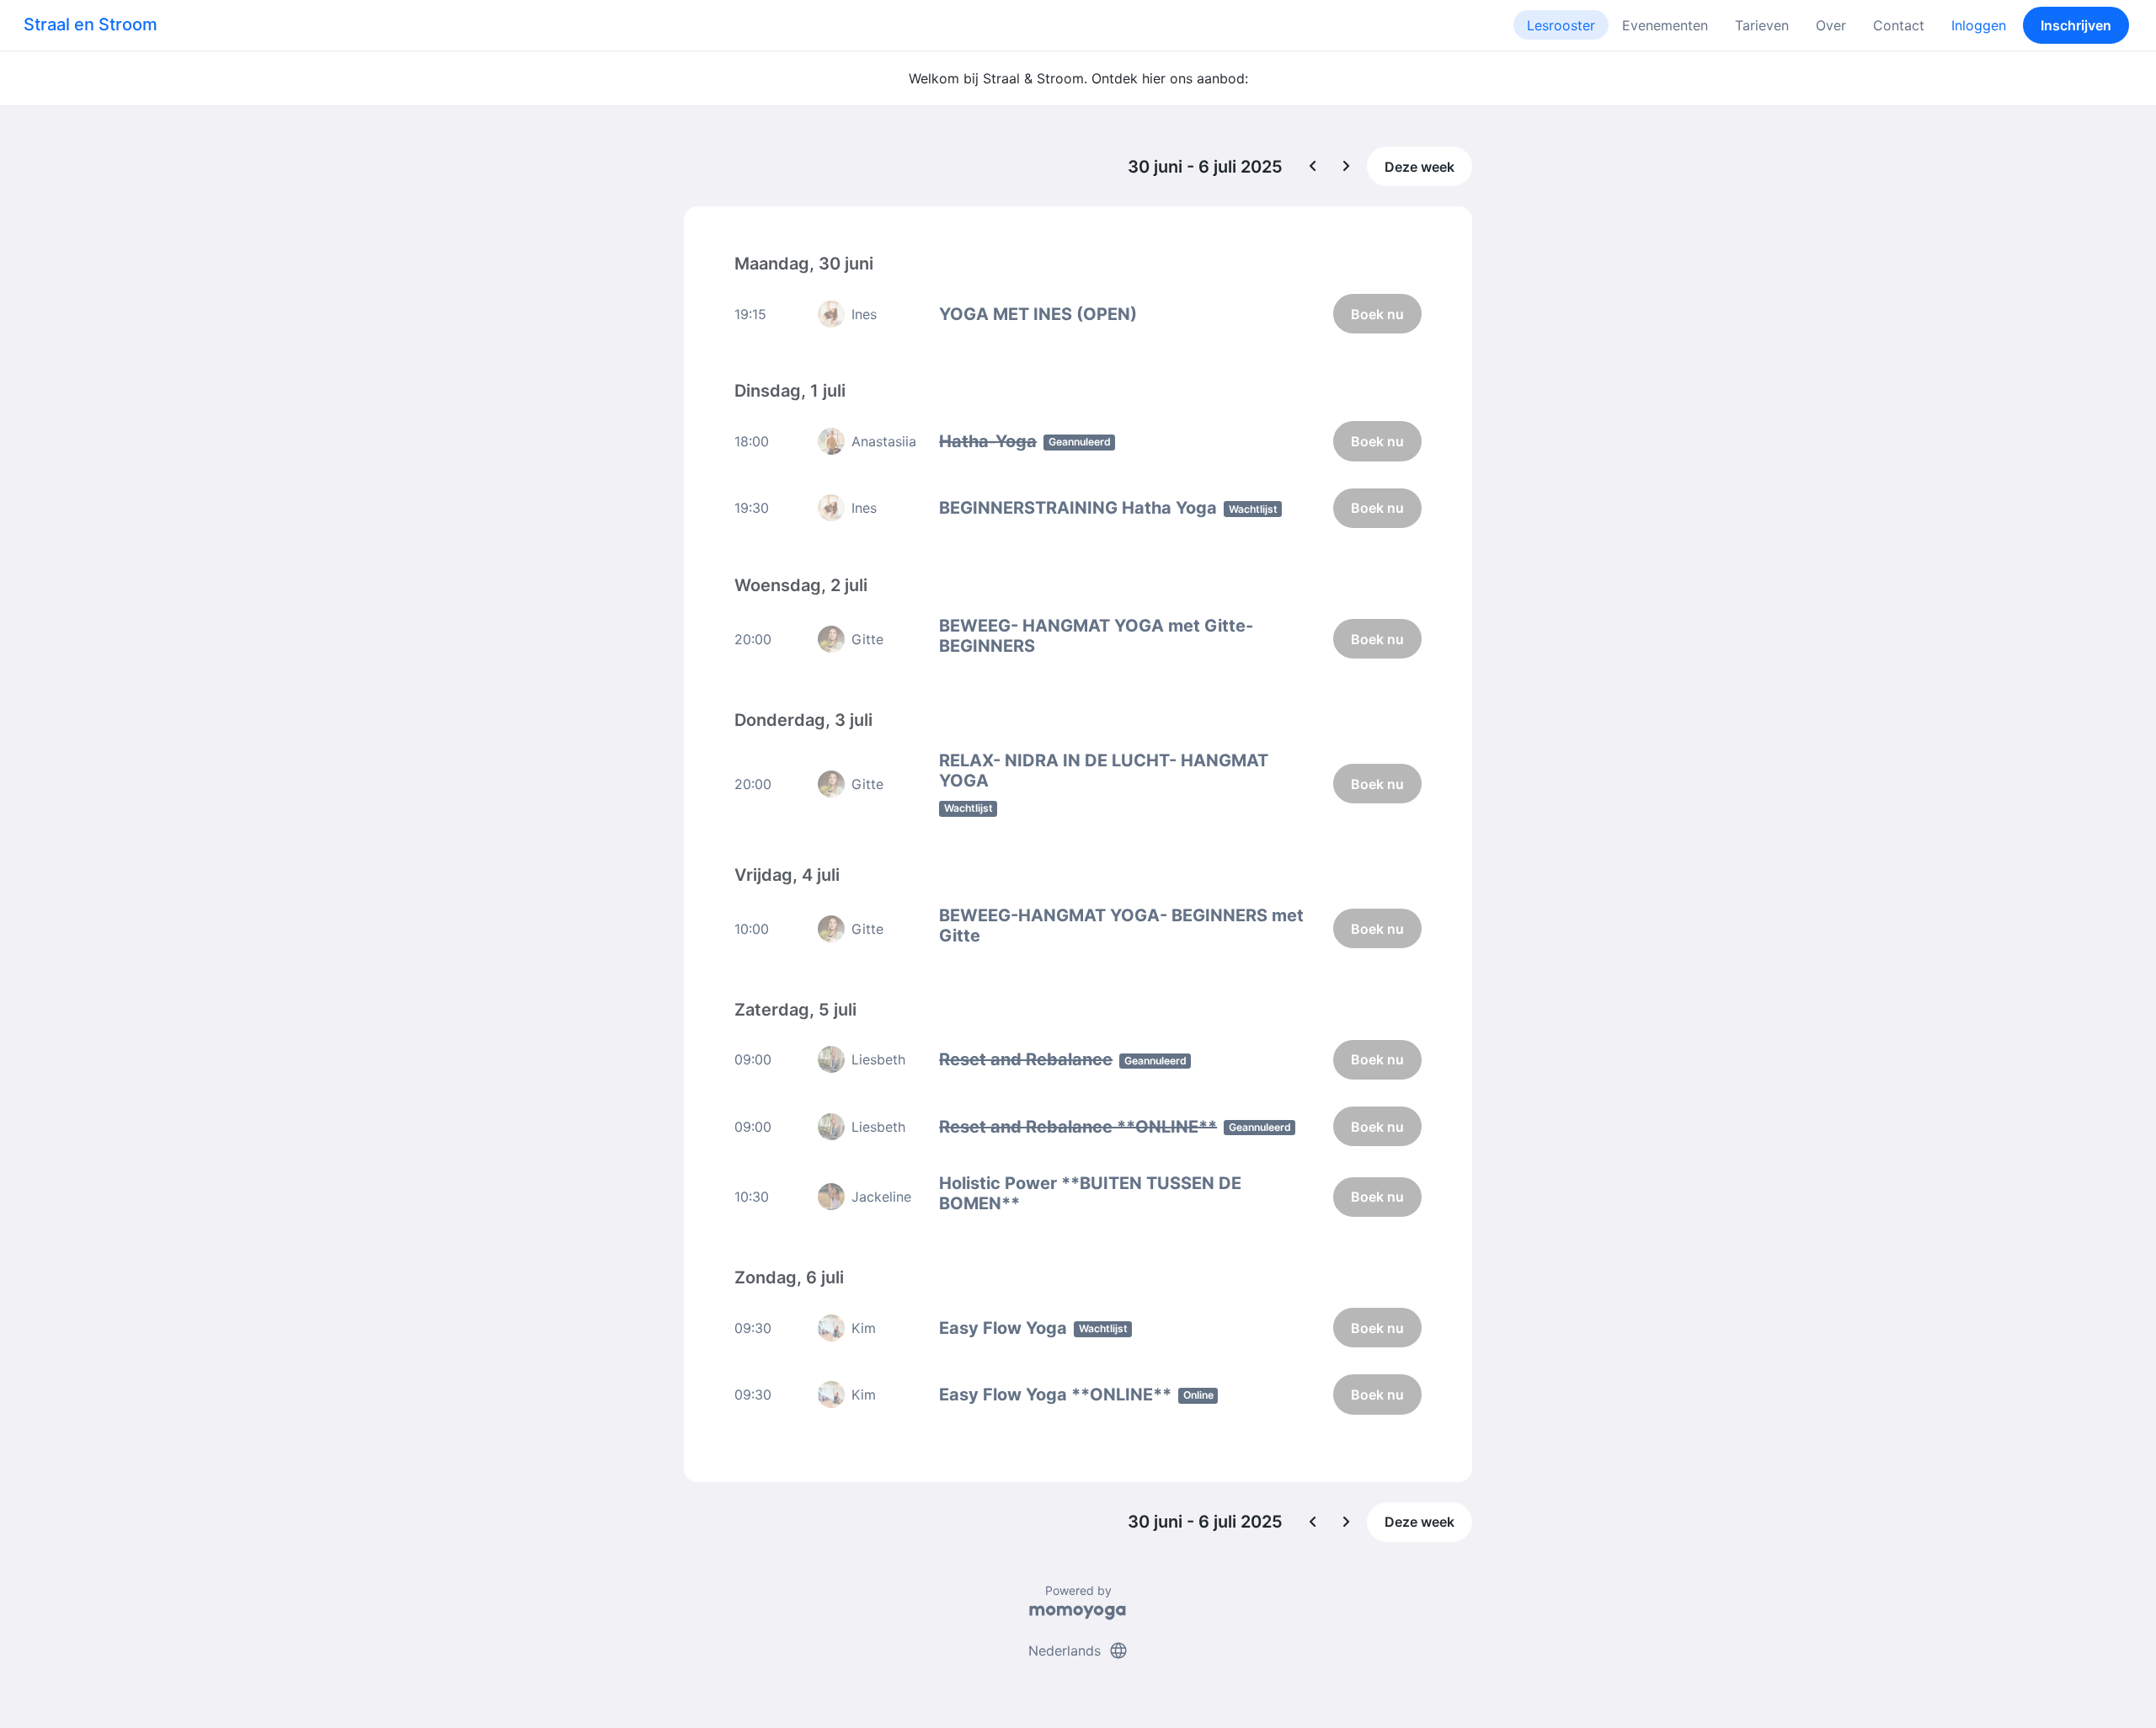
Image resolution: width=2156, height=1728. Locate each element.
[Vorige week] (1313, 167)
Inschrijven (2076, 25)
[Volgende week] (1347, 167)
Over (1831, 25)
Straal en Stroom (91, 24)
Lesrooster (1561, 25)
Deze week (1420, 167)
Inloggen (1979, 25)
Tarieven (1762, 25)
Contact (1899, 25)
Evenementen (1665, 25)
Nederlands (1078, 1651)
